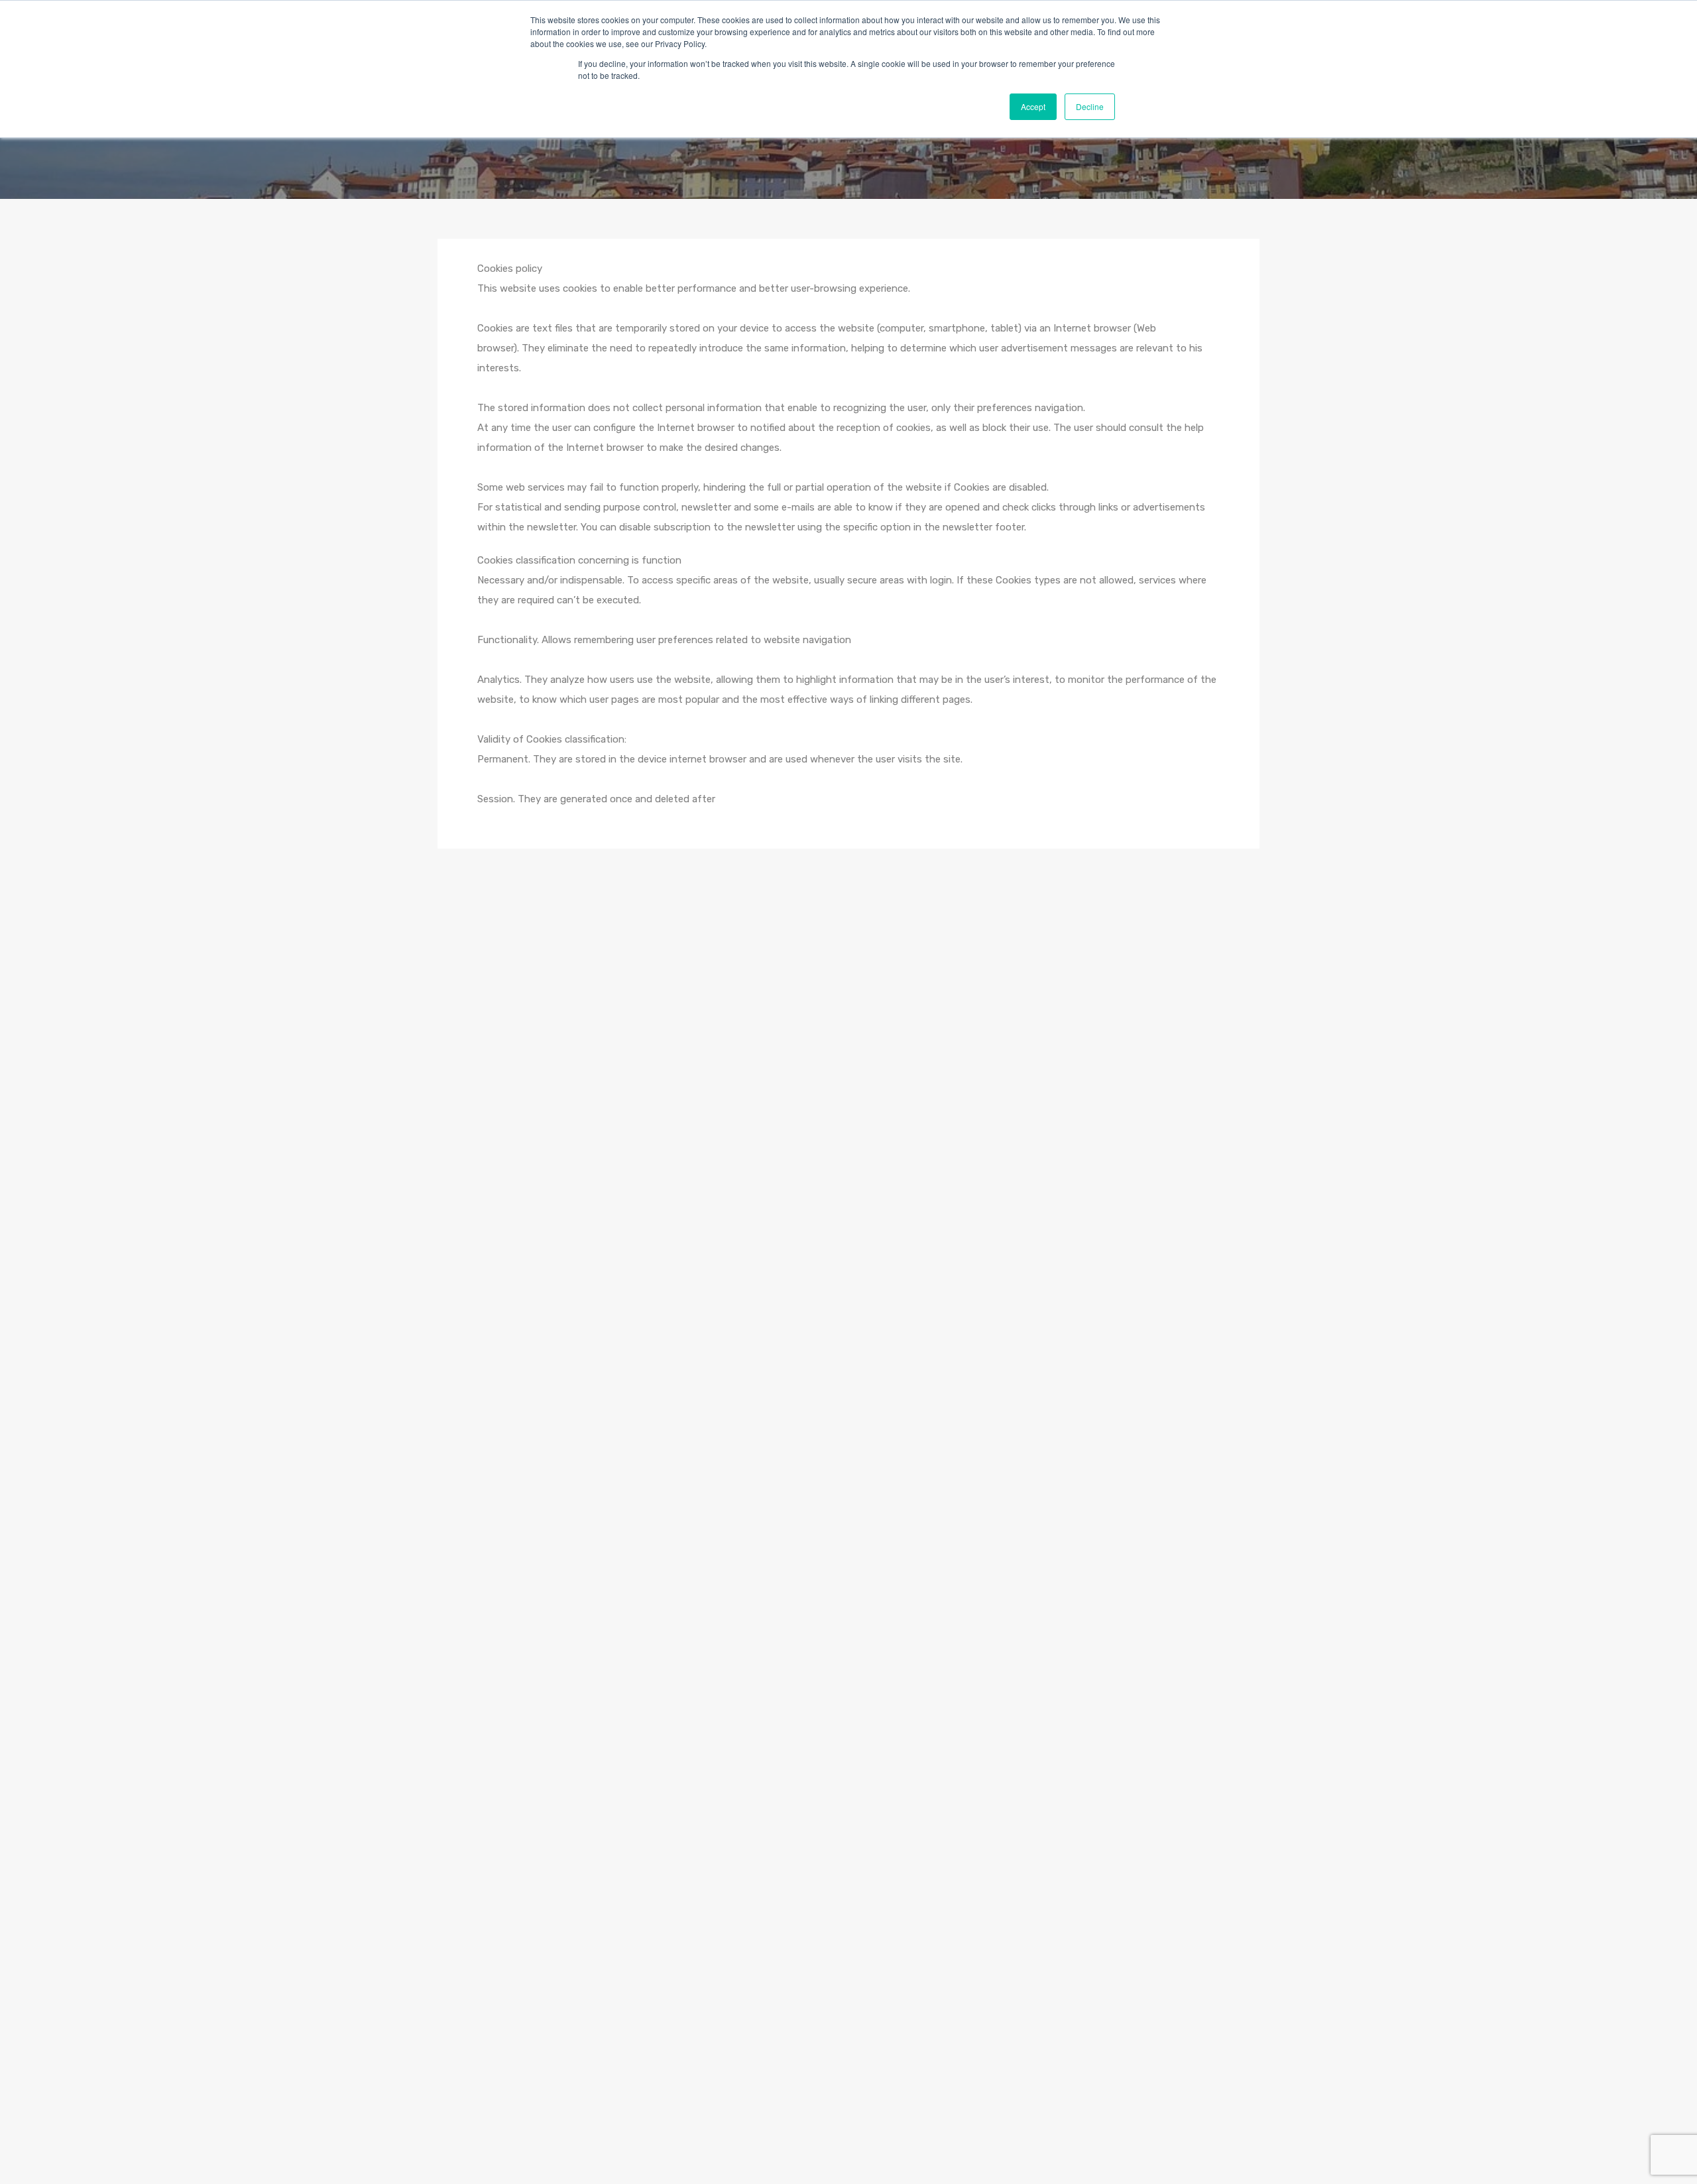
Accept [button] (1033, 106)
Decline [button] (1090, 106)
